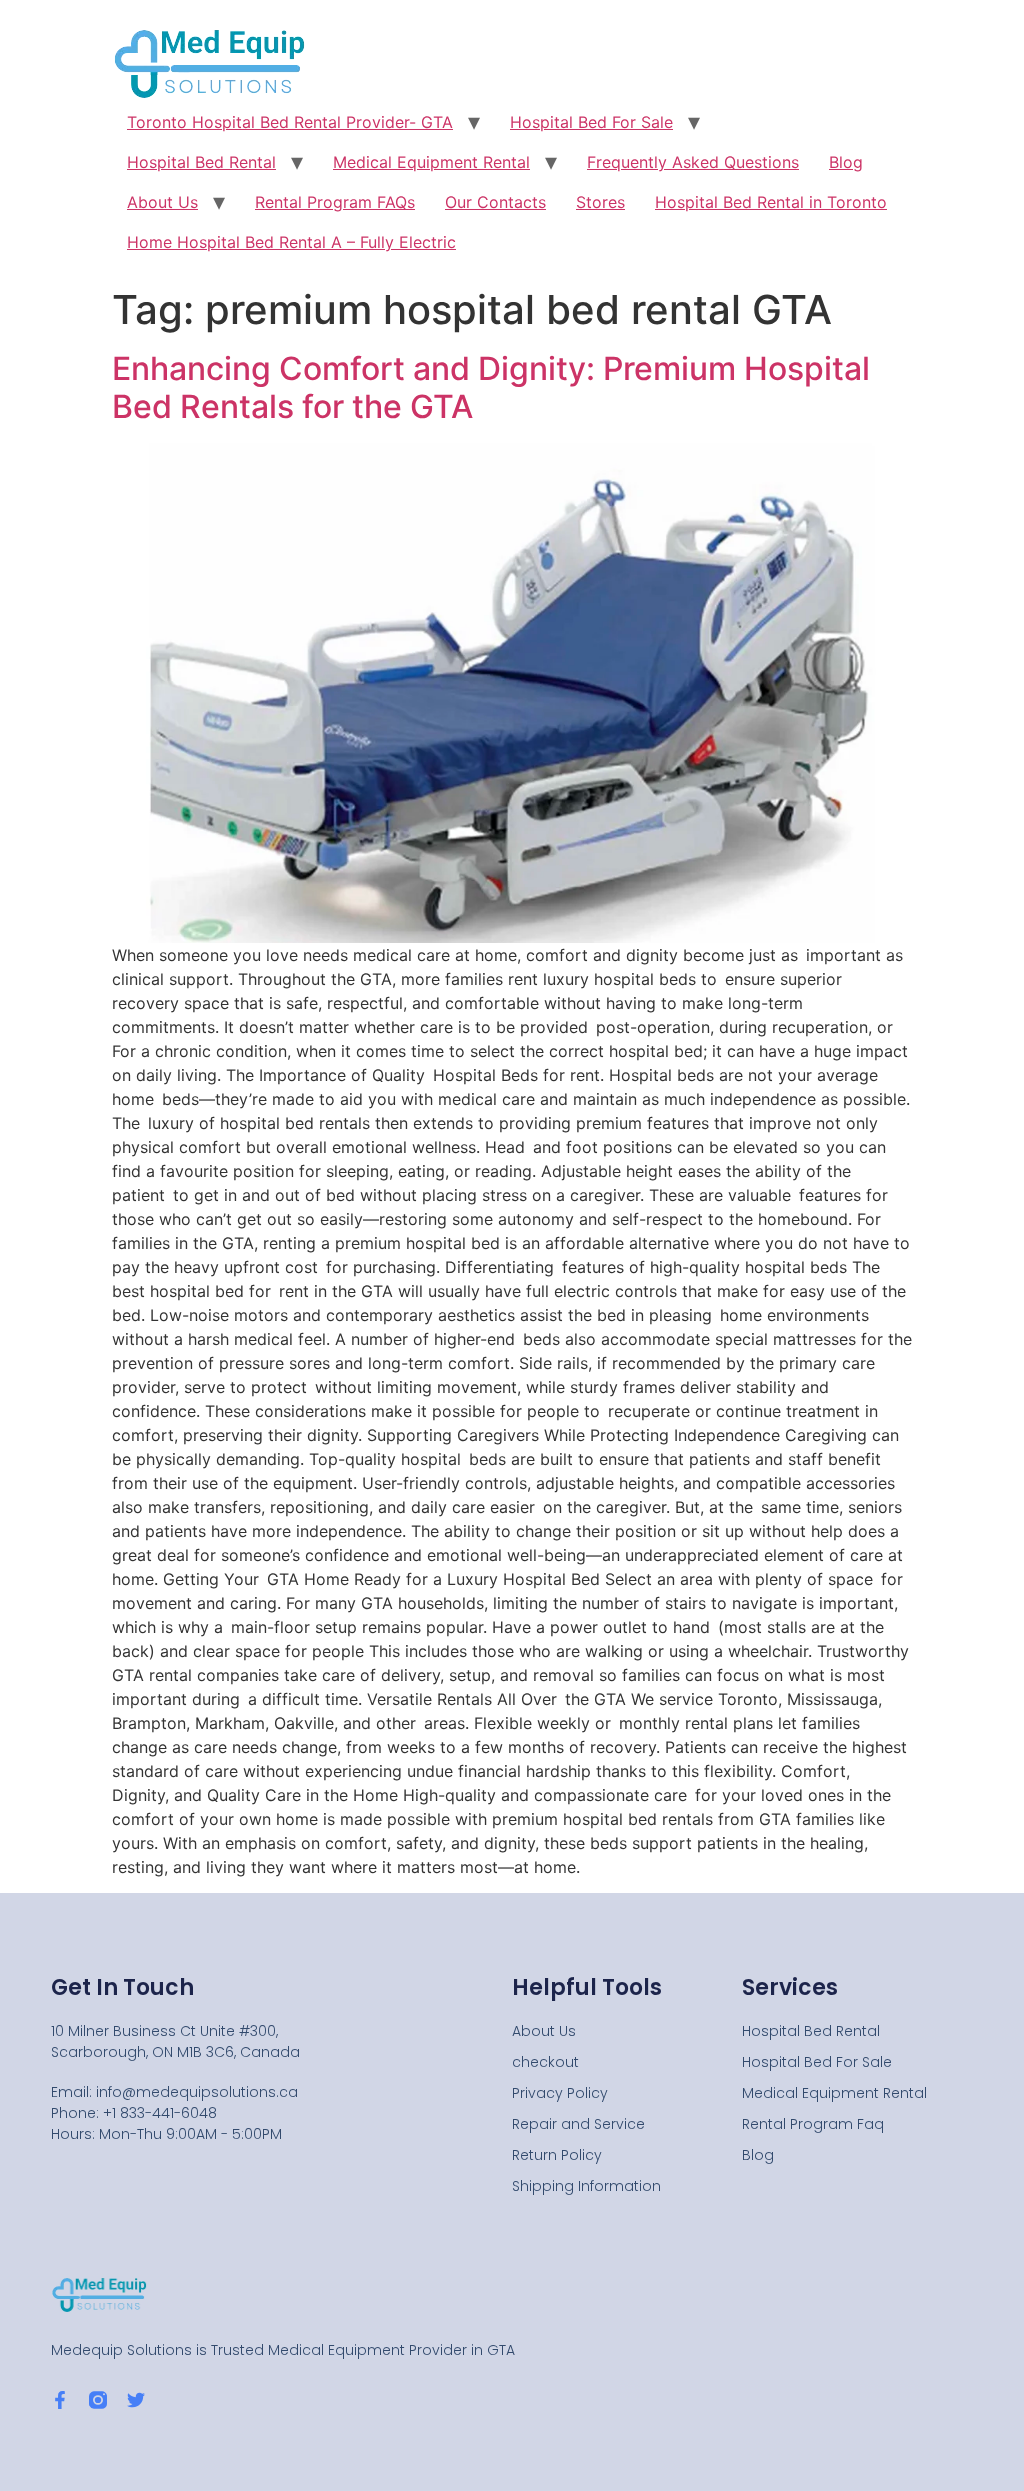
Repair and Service (578, 2124)
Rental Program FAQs (335, 202)
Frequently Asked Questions (693, 162)
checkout (545, 2062)
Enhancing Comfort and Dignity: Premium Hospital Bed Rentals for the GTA (491, 387)
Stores (600, 202)
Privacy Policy (560, 2093)
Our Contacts (495, 202)
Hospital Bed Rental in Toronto (771, 202)
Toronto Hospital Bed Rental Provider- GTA (290, 122)
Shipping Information (586, 2186)
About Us (162, 202)
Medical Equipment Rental (431, 162)
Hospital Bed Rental (201, 162)
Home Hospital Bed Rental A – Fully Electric (291, 242)
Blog (846, 162)
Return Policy (557, 2155)
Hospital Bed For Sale (591, 122)
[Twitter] (136, 2400)
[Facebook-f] (60, 2400)
